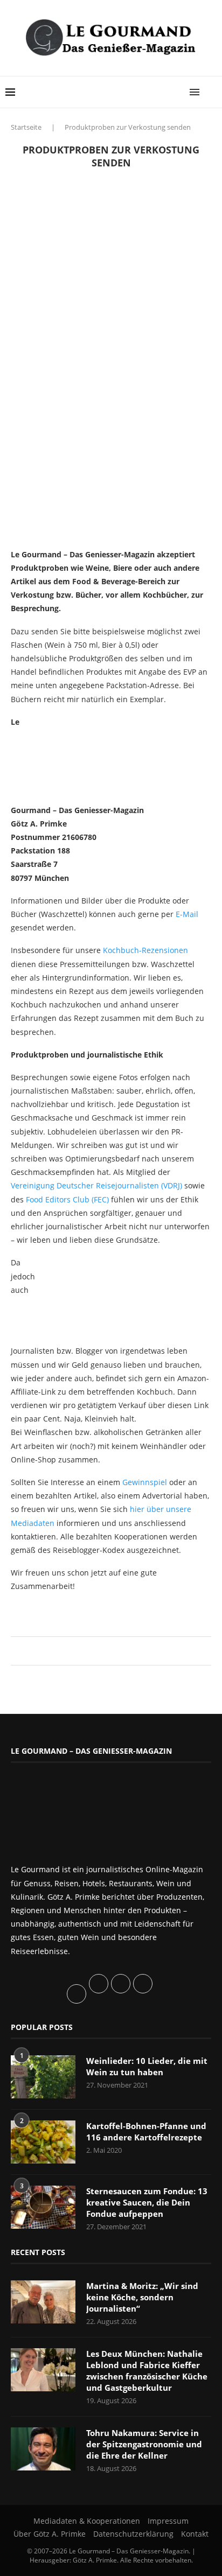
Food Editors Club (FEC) (67, 1199)
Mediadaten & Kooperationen (87, 2521)
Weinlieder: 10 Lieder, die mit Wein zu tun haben (147, 2066)
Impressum (168, 2521)
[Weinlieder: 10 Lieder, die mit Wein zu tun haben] (43, 2077)
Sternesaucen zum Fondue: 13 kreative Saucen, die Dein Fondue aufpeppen (147, 2202)
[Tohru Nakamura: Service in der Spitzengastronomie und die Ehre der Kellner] (43, 2449)
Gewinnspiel (145, 1482)
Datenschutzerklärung (133, 2534)
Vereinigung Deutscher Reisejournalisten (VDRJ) (96, 1185)
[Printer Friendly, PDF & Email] (63, 1610)
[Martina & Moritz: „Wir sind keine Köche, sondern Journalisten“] (43, 2302)
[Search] (211, 92)
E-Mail (187, 914)
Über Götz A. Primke (50, 2534)
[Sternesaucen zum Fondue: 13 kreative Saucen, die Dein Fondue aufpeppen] (43, 2207)
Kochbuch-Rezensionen (145, 950)
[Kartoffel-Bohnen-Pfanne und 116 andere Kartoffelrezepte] (43, 2142)
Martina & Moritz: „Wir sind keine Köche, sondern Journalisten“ (142, 2297)
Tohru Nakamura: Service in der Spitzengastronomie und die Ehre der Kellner (144, 2444)
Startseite (26, 127)
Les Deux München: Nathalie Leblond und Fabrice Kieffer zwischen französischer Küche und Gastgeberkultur (147, 2371)
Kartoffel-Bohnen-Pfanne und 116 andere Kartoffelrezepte (146, 2131)
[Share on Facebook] (106, 1651)
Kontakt (195, 2534)
